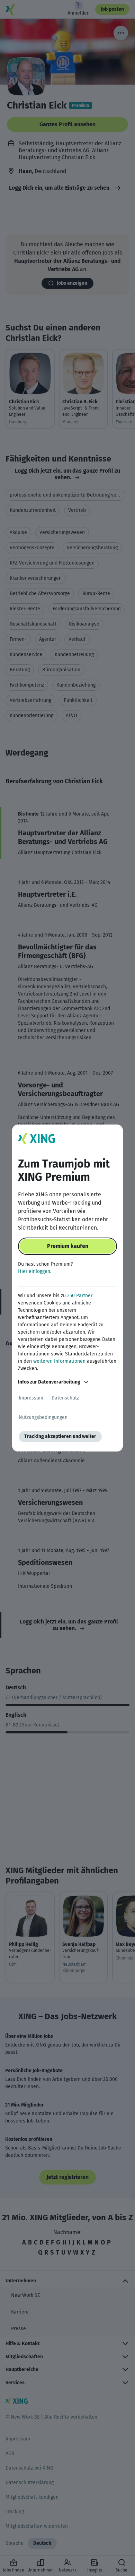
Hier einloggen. (35, 1271)
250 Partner (80, 1296)
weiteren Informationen (59, 1361)
